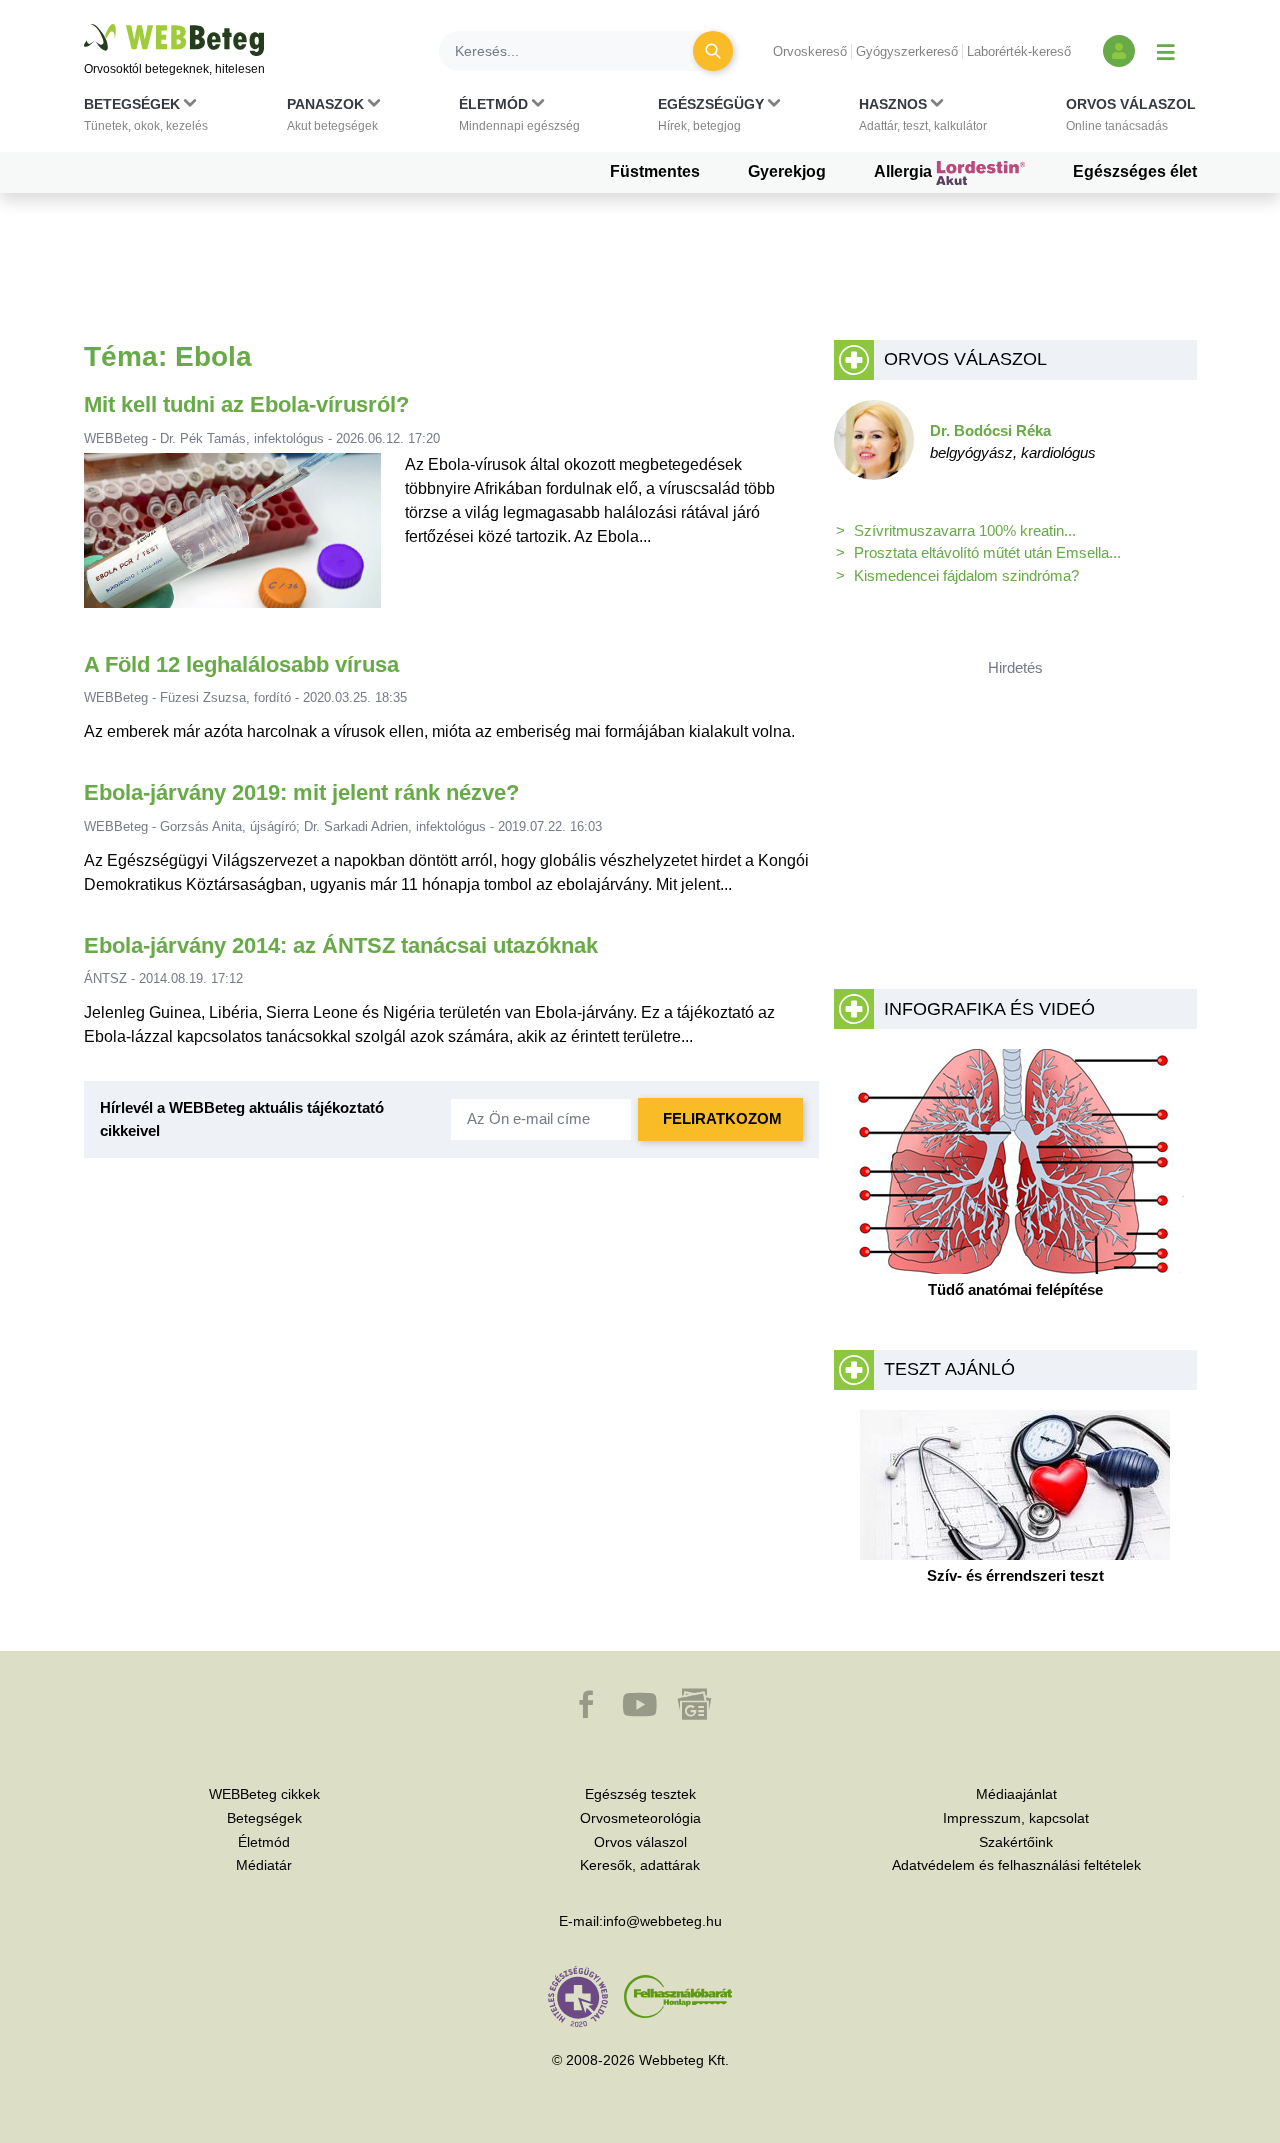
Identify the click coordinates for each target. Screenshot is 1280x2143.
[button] (146, 119)
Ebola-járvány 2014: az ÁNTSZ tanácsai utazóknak (341, 945)
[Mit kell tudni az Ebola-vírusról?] (232, 538)
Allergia (905, 171)
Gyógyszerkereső (907, 51)
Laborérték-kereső (1019, 51)
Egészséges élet (1135, 171)
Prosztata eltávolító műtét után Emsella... (987, 552)
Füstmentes (655, 171)
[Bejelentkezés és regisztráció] (1119, 51)
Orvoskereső (810, 51)
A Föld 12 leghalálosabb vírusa (241, 664)
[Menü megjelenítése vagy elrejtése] (1166, 51)
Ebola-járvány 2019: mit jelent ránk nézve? (301, 792)
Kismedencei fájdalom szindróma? (966, 575)
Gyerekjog (787, 171)
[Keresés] (713, 51)
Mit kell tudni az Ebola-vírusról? (246, 404)
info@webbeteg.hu (662, 1921)
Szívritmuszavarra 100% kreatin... (965, 530)
